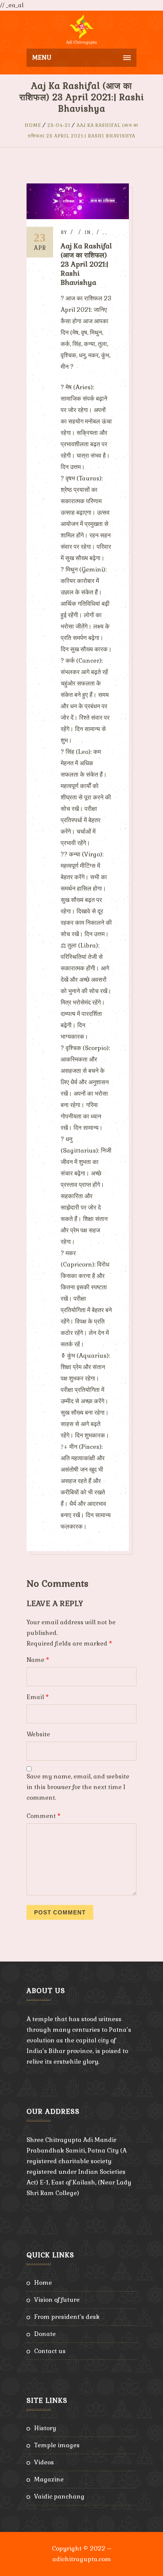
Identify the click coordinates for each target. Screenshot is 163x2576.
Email (38, 1697)
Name (38, 1660)
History (45, 2428)
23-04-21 (59, 125)
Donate (45, 2334)
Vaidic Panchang (59, 2496)
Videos (44, 2462)
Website (38, 1734)
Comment (44, 1816)
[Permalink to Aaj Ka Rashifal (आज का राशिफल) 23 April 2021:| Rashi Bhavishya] (78, 217)
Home (33, 125)
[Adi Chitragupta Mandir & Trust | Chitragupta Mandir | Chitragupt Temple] (81, 30)
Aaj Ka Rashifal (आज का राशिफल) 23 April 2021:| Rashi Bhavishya (86, 264)
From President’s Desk (67, 2317)
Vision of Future (57, 2300)
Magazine (49, 2479)
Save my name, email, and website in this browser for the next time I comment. (78, 1787)
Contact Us (50, 2351)
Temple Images (57, 2445)
